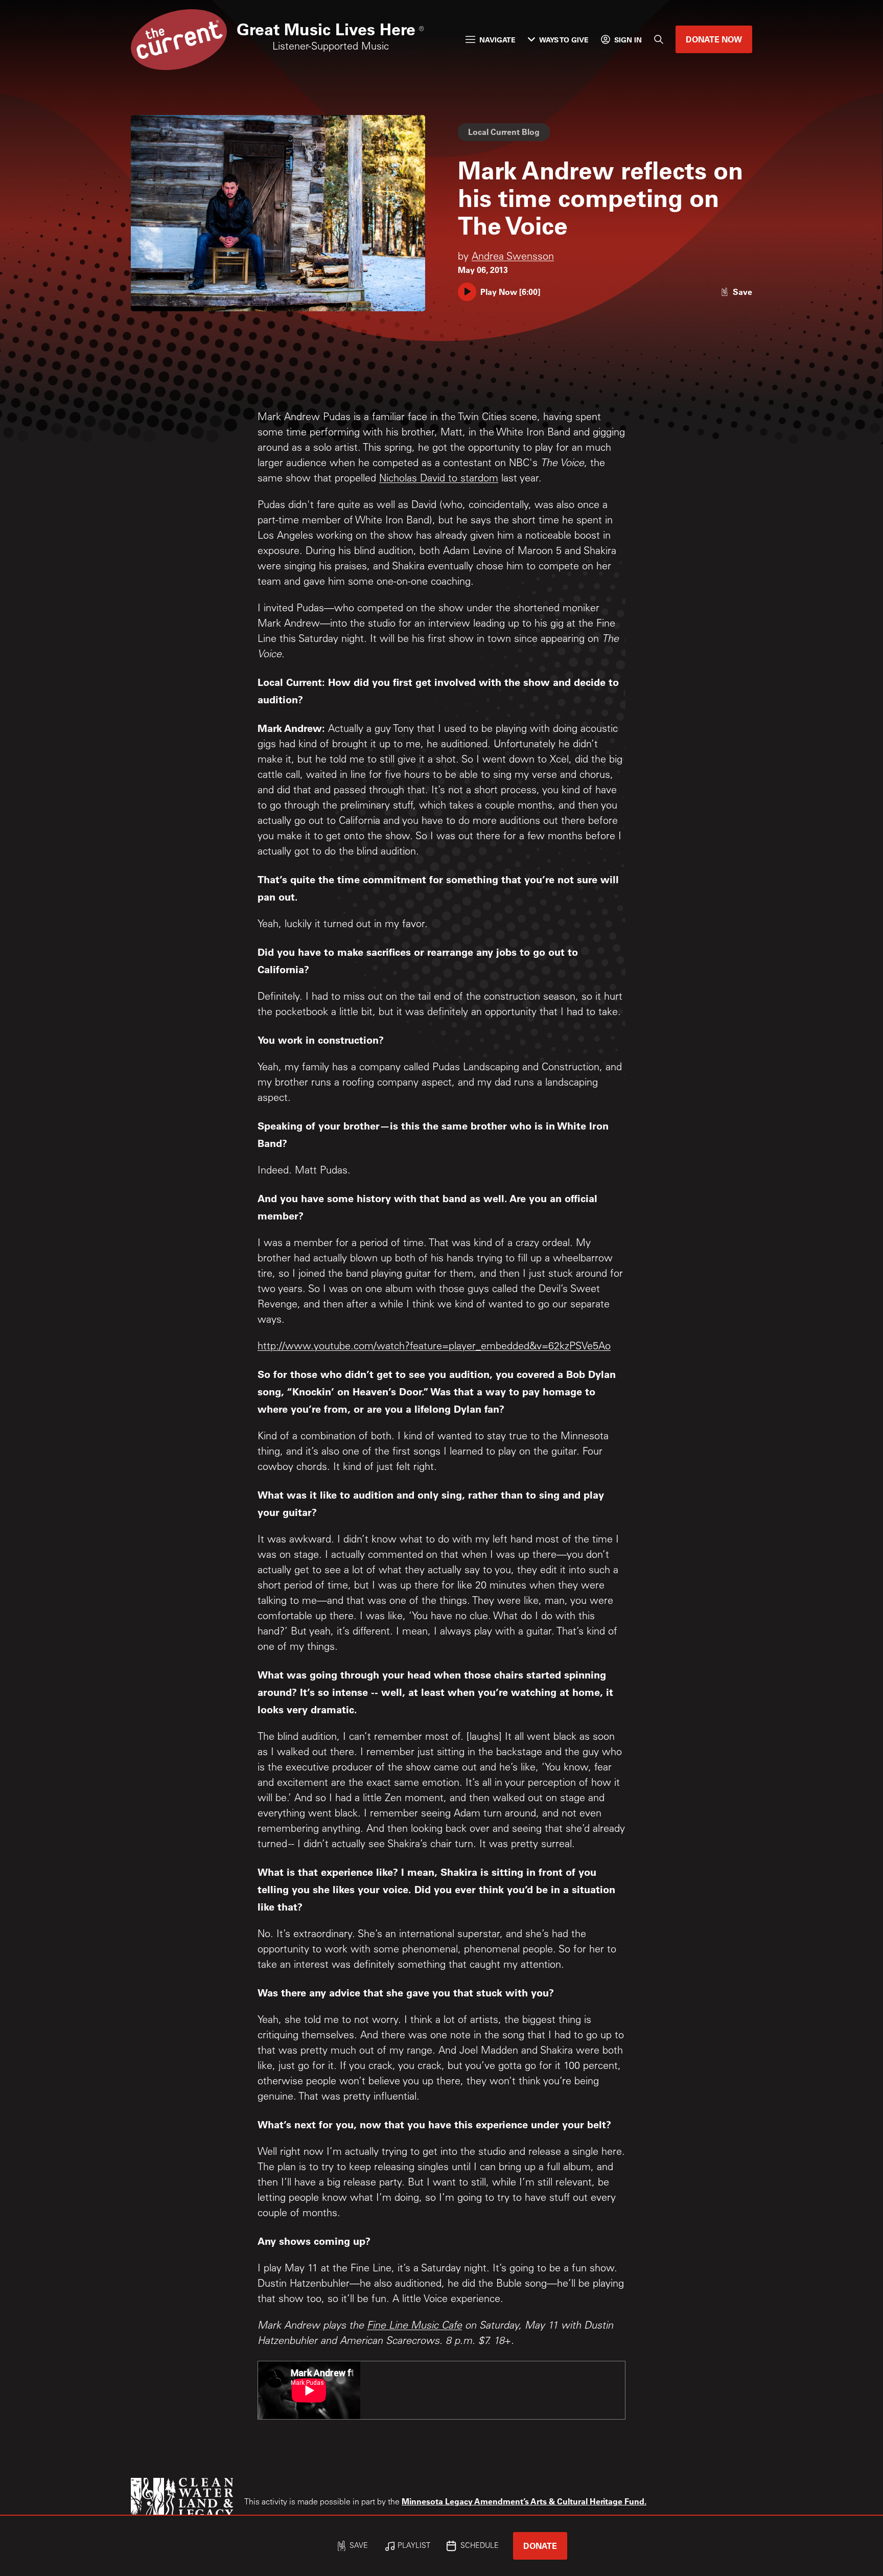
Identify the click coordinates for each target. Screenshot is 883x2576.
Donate (540, 2546)
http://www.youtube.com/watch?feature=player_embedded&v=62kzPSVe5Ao (434, 1347)
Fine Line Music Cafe (414, 2327)
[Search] (659, 39)
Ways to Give (564, 40)
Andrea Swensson (513, 258)
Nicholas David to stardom (439, 479)
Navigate (497, 40)
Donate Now (714, 39)
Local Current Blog (504, 132)
